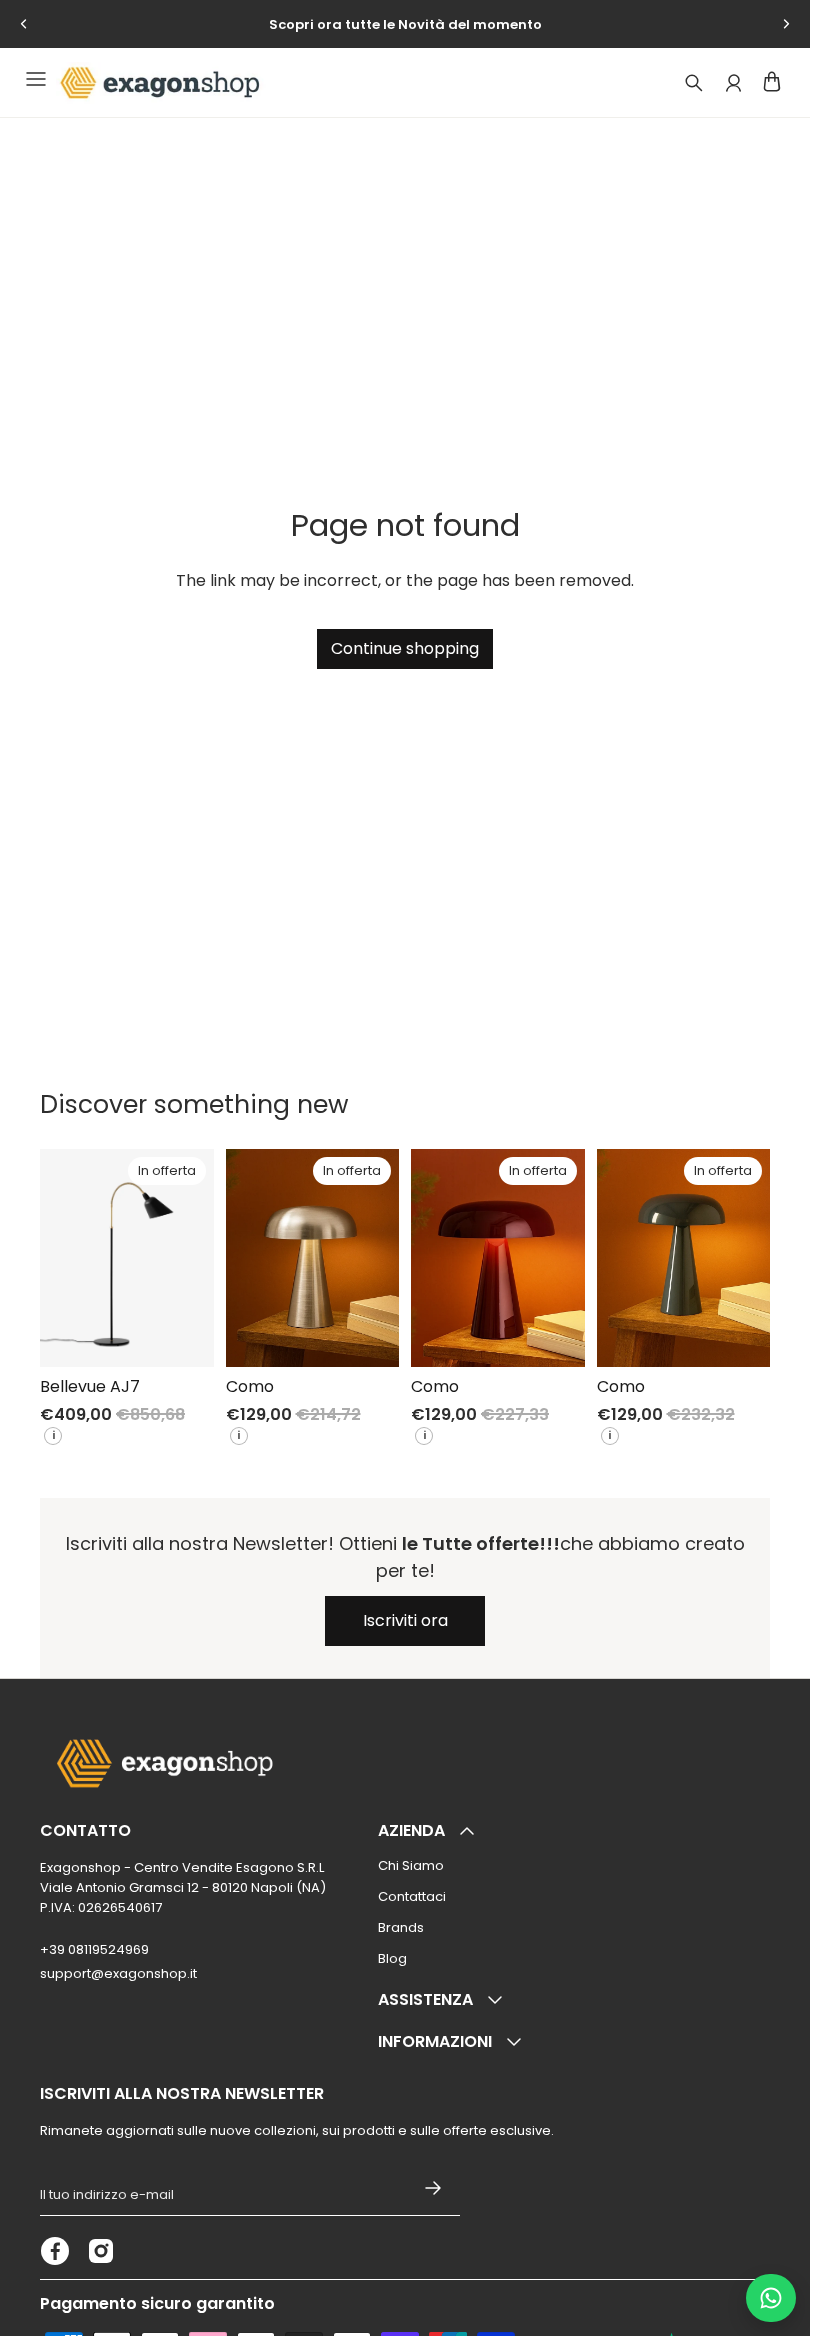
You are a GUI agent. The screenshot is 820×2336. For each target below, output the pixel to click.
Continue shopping (405, 648)
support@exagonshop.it (118, 1973)
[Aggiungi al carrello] (183, 1336)
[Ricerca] (694, 83)
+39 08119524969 (94, 1949)
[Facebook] (55, 2251)
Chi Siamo (411, 1865)
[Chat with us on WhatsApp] (771, 2298)
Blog (392, 1958)
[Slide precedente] (24, 24)
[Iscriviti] (433, 2188)
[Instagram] (101, 2251)
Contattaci (412, 1896)
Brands (401, 1927)
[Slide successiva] (786, 24)
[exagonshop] (157, 83)
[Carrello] (772, 81)
